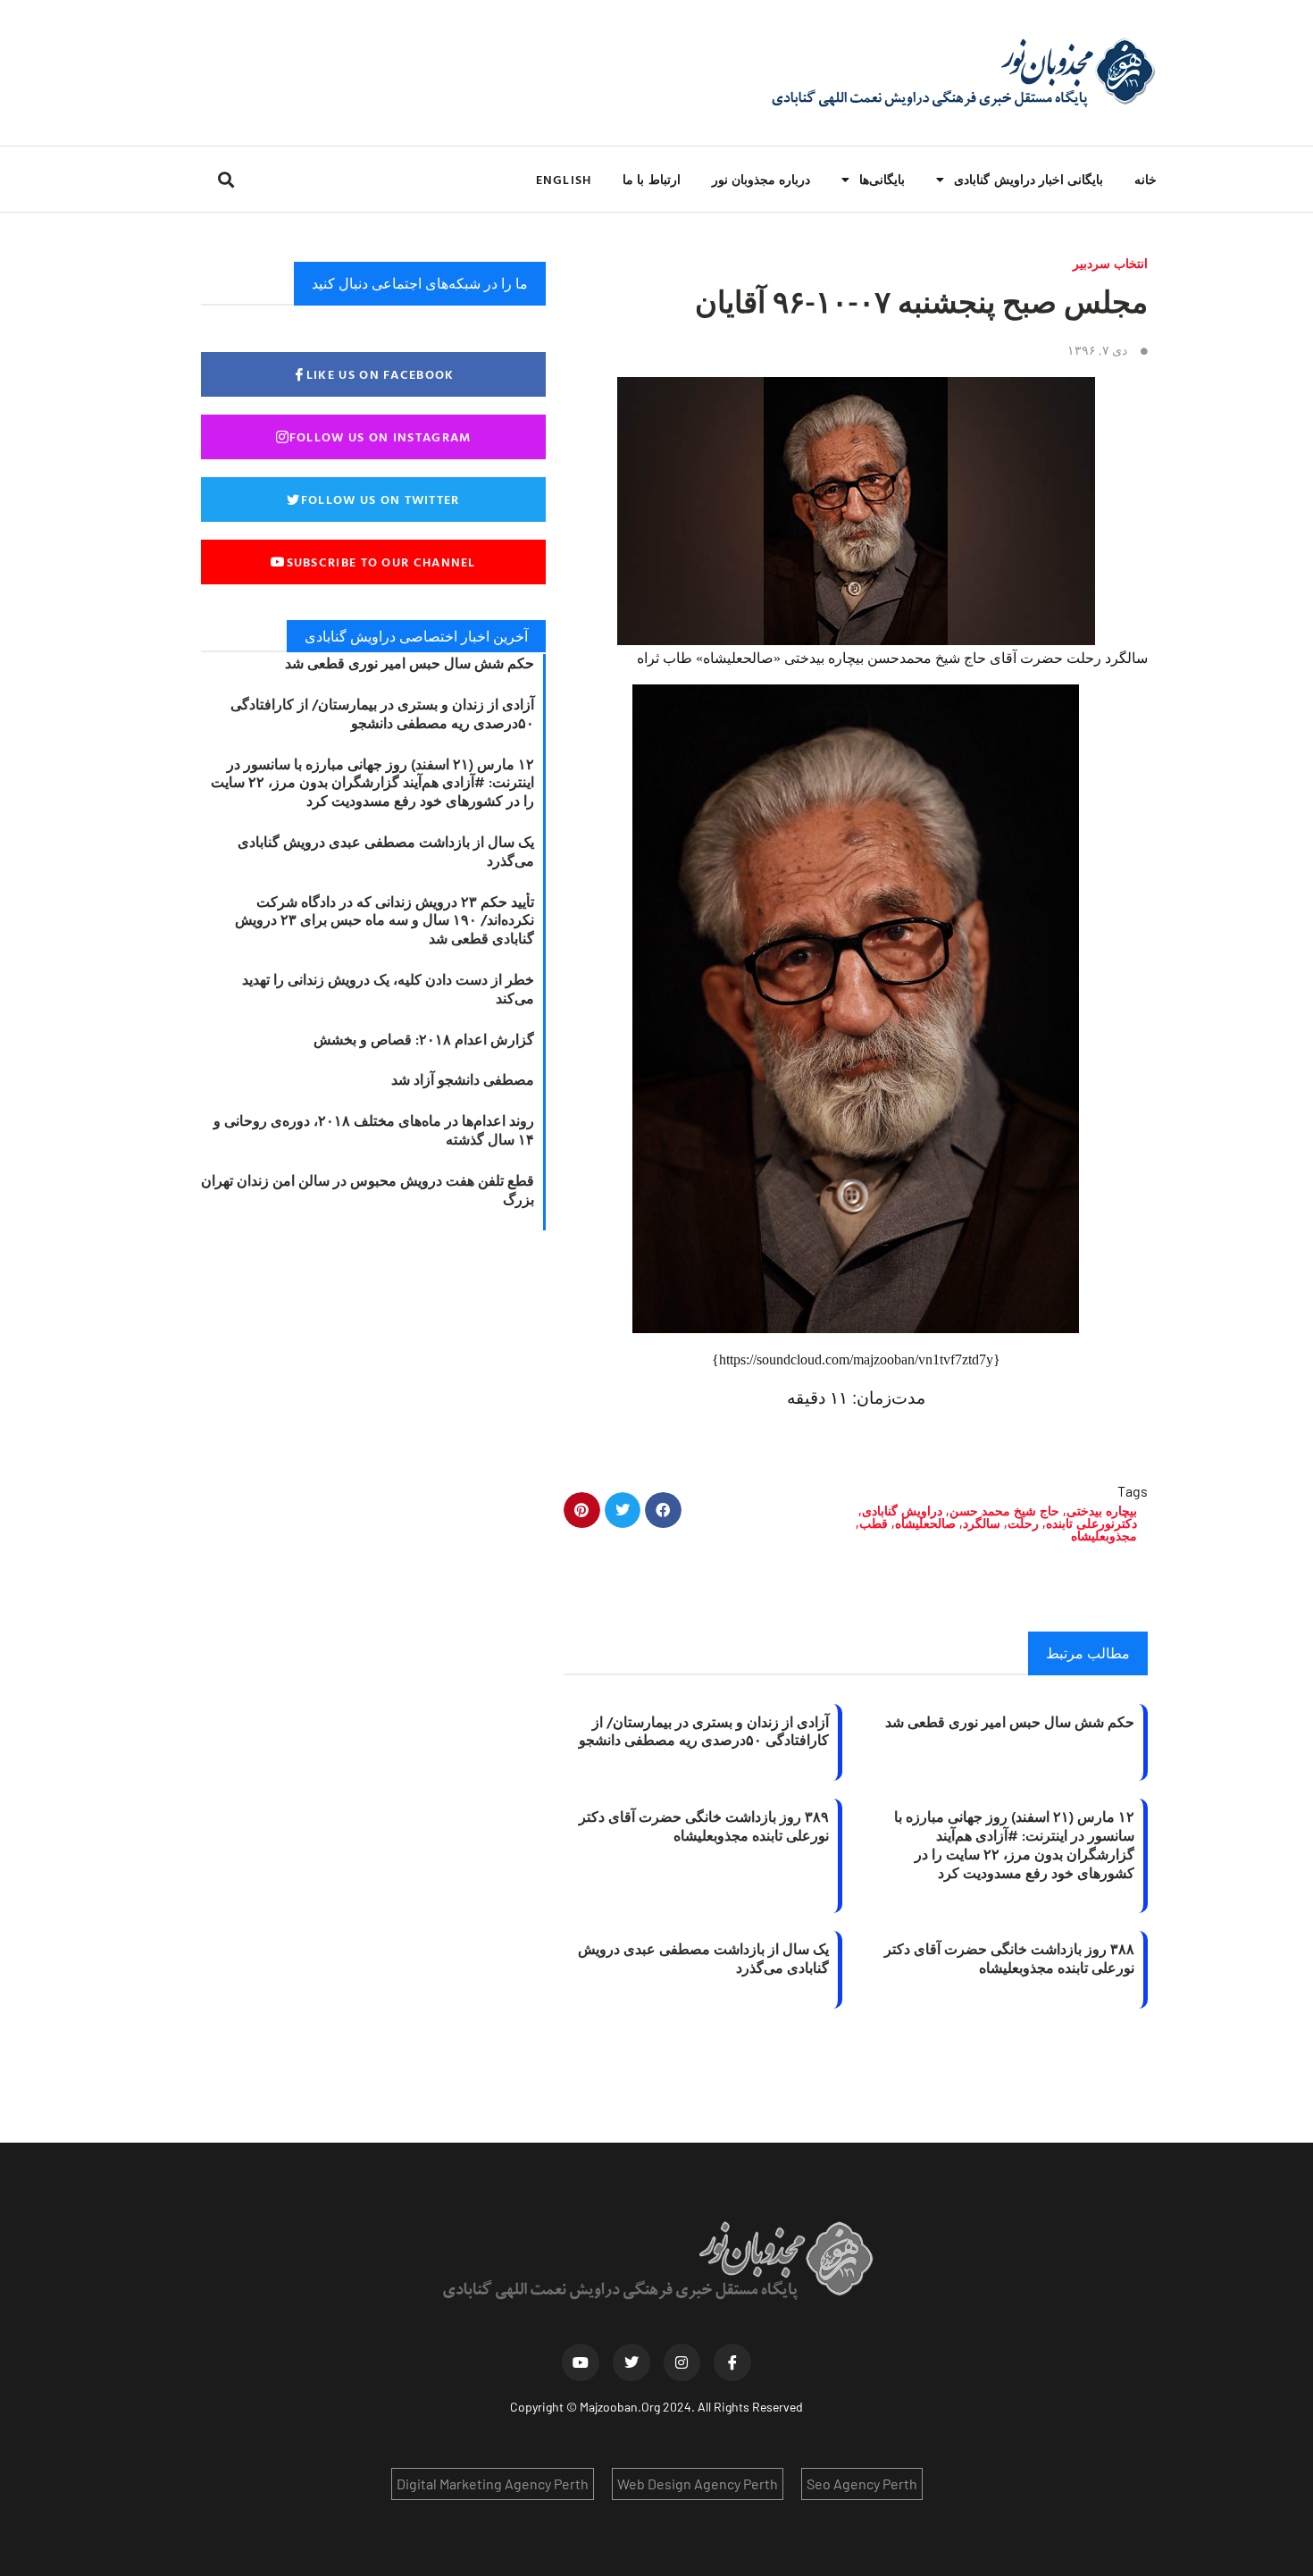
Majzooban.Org (620, 2407)
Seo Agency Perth (862, 2484)
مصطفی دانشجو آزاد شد (463, 1079)
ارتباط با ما (651, 179)
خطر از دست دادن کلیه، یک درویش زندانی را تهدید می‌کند (388, 989)
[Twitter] (631, 2362)
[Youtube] (581, 2362)
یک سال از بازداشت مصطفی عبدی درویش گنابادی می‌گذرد (703, 1958)
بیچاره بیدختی (1102, 1510)
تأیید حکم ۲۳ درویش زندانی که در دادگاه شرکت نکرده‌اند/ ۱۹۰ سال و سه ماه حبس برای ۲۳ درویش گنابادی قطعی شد (385, 920)
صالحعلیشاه (925, 1523)
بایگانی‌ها (882, 179)
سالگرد (982, 1523)
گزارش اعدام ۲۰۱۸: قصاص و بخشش (424, 1039)
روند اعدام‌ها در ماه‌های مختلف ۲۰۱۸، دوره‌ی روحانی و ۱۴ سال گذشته (374, 1130)
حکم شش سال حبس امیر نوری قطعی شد (1010, 1722)
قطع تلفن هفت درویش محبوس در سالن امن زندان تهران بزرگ (368, 1190)
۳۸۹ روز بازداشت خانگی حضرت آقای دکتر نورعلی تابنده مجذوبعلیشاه (704, 1826)
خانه (1146, 179)
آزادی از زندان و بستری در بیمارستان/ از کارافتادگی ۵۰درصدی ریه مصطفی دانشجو (704, 1731)
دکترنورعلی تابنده (1091, 1523)
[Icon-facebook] (732, 2362)
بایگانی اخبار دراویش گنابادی (1029, 179)
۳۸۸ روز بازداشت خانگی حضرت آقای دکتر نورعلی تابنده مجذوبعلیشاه (1009, 1958)
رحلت (1023, 1523)
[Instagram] (682, 2362)
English (564, 179)
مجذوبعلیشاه (1104, 1536)
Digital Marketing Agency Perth (493, 2484)
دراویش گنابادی (902, 1510)
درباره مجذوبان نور (761, 179)
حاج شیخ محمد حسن (1004, 1510)
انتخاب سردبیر (1110, 263)
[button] (226, 179)
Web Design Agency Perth (698, 2484)
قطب (874, 1523)
